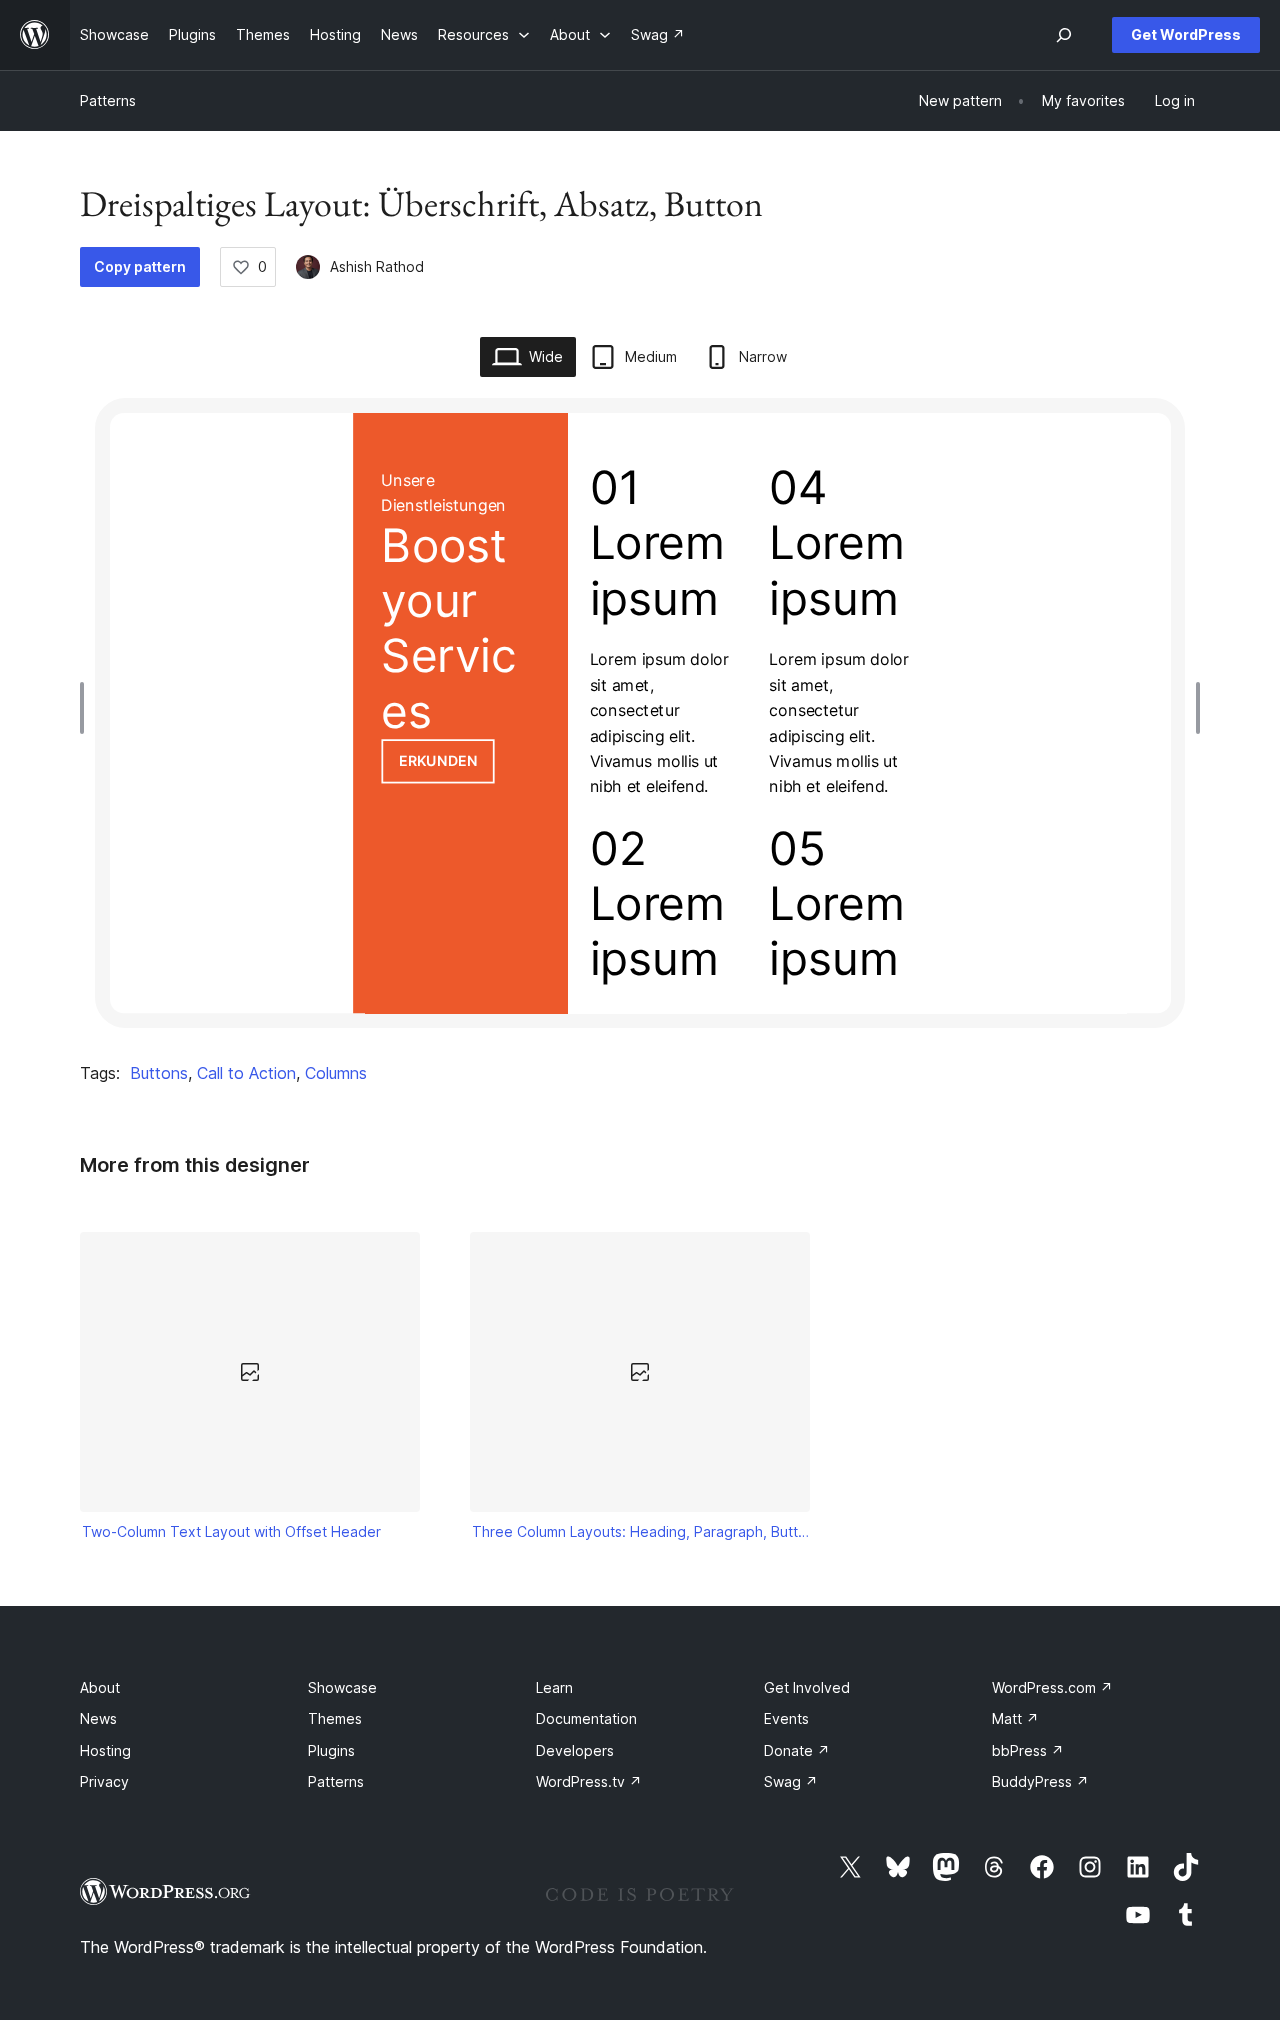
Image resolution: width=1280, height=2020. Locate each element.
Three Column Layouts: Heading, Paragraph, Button (640, 1531)
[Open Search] (1064, 35)
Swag (791, 1781)
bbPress (1028, 1750)
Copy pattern (140, 266)
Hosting (105, 1750)
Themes (335, 1718)
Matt (1015, 1718)
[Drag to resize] (87, 708)
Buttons (159, 1073)
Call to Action (246, 1073)
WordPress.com (1052, 1687)
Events (786, 1718)
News (98, 1718)
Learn (554, 1687)
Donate (797, 1750)
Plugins (331, 1750)
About (100, 1687)
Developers (575, 1750)
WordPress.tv (589, 1781)
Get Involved (807, 1687)
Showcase (342, 1687)
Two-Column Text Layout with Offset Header (231, 1531)
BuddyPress (1040, 1781)
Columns (336, 1073)
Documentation (586, 1718)
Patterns (108, 100)
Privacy (104, 1781)
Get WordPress (1186, 34)
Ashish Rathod (377, 266)
